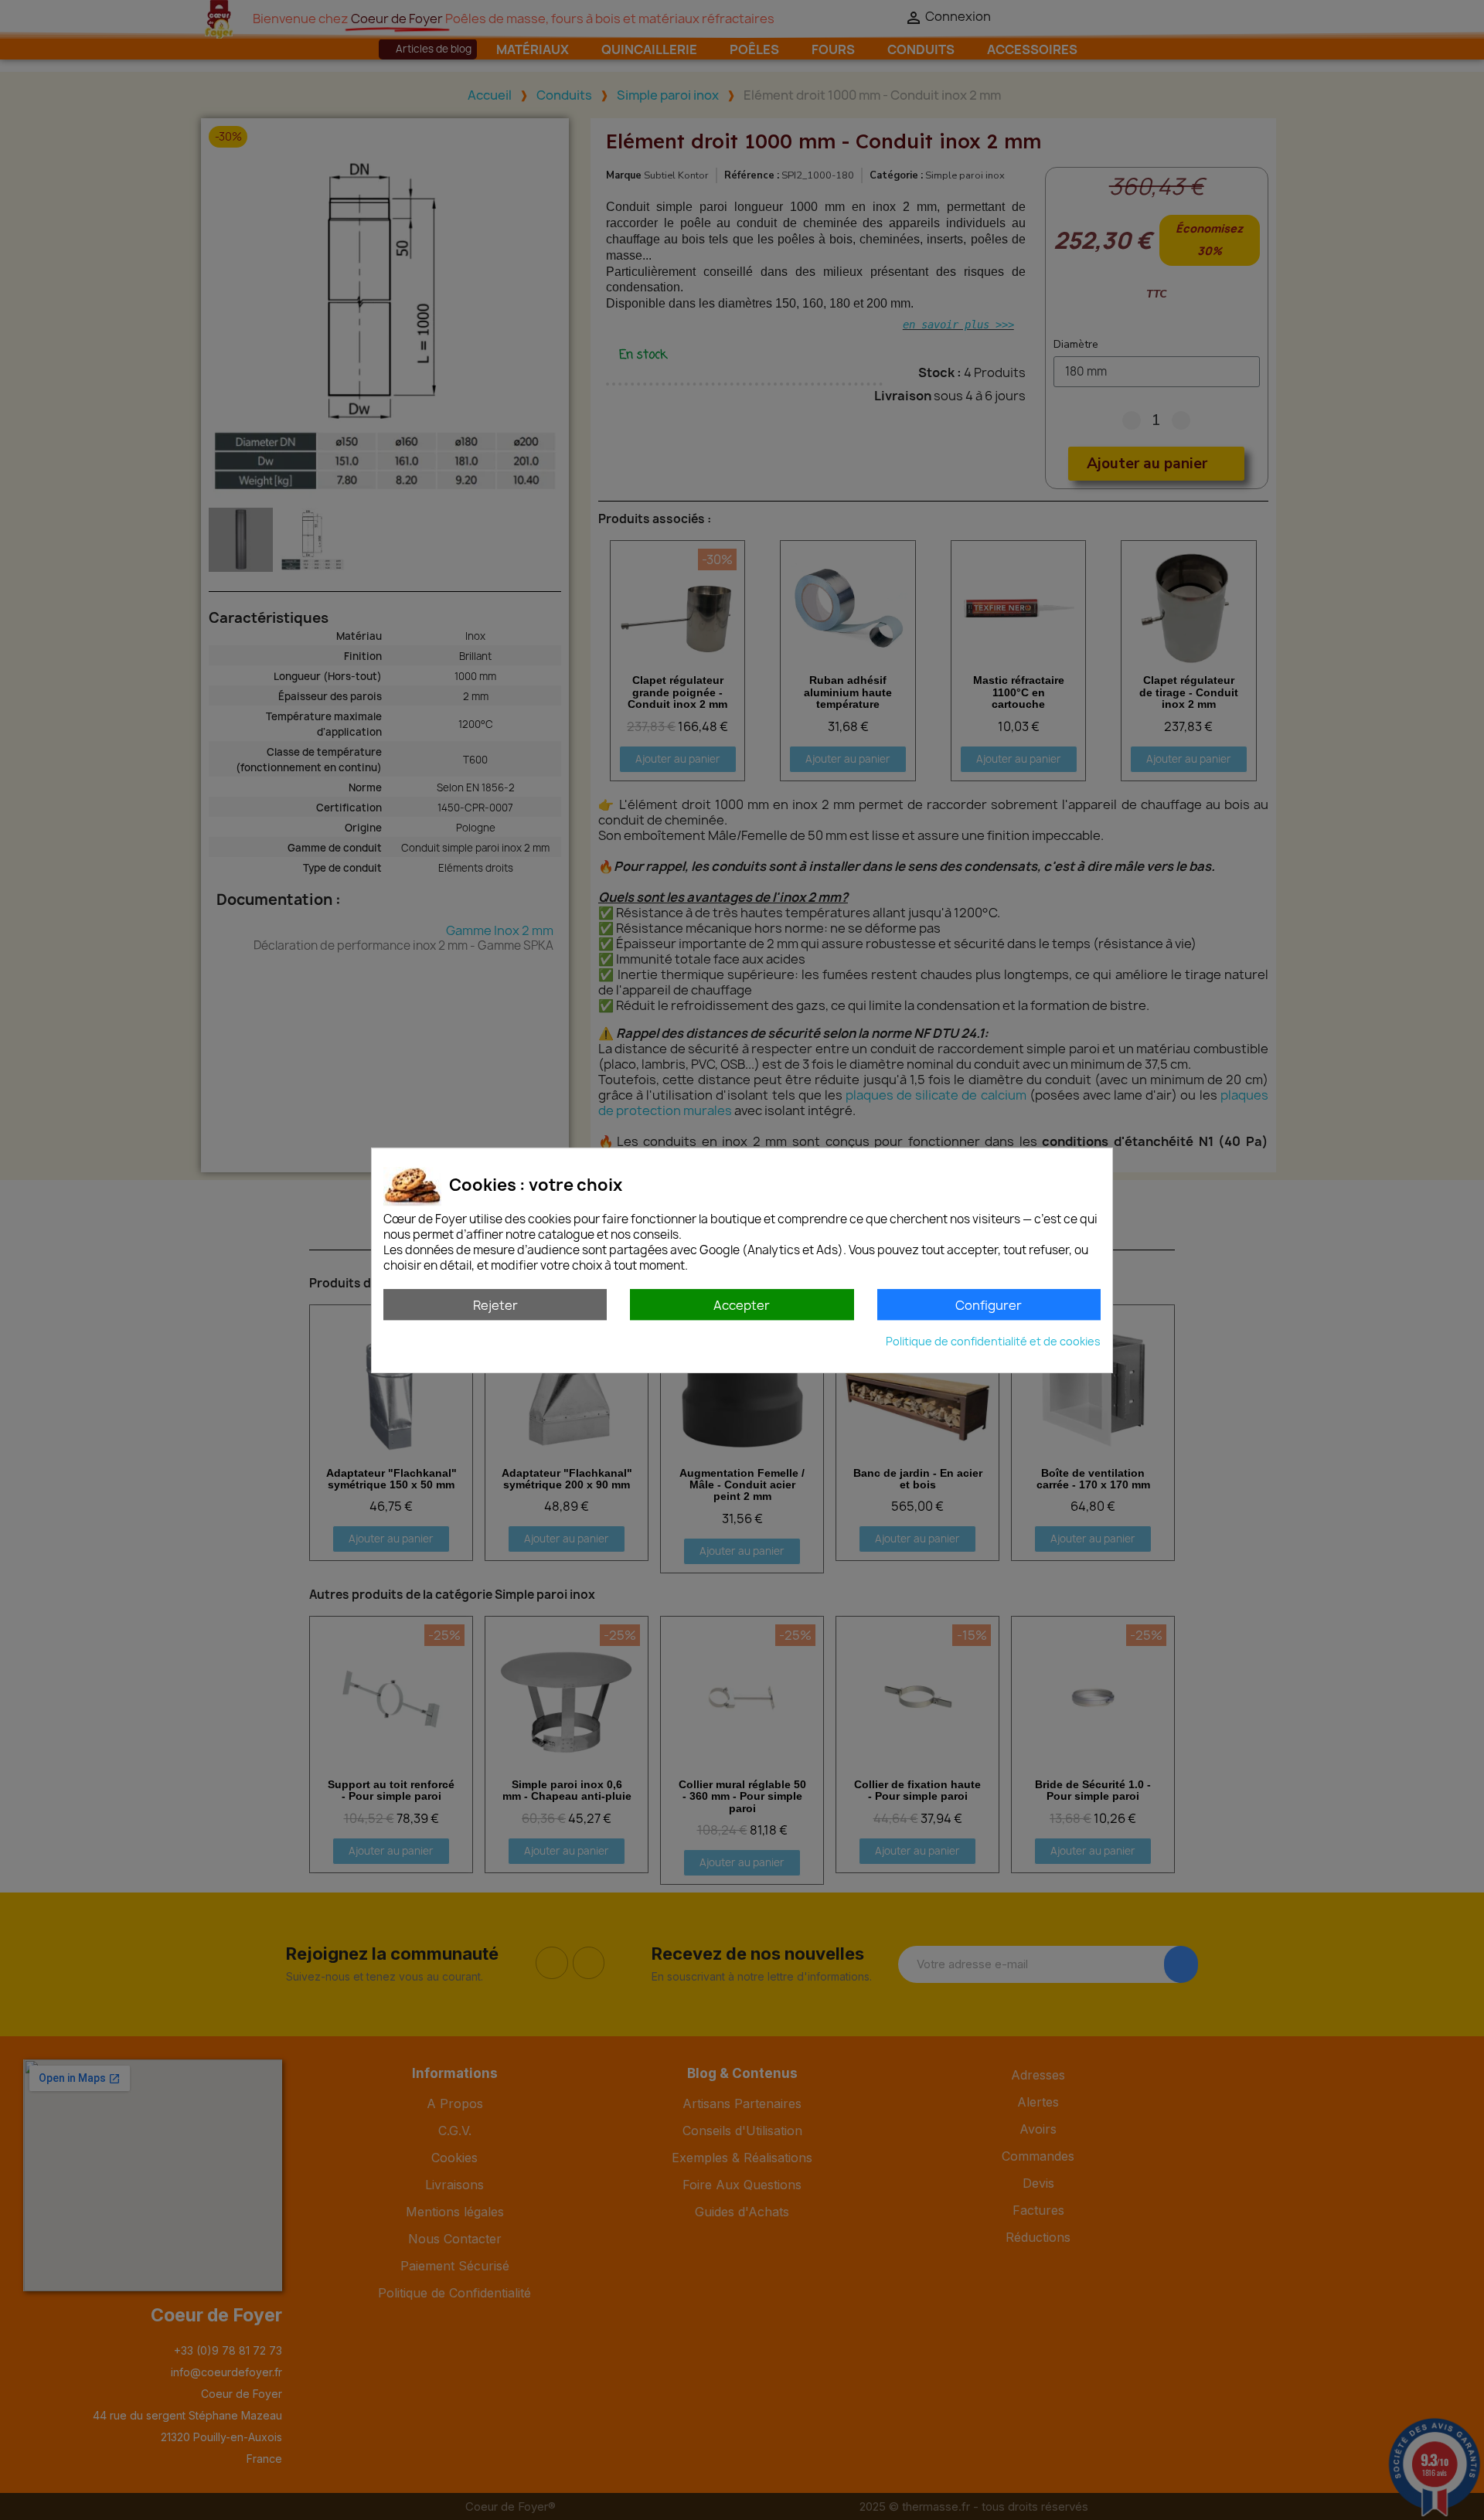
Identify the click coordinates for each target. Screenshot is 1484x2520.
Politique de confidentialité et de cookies (993, 1340)
